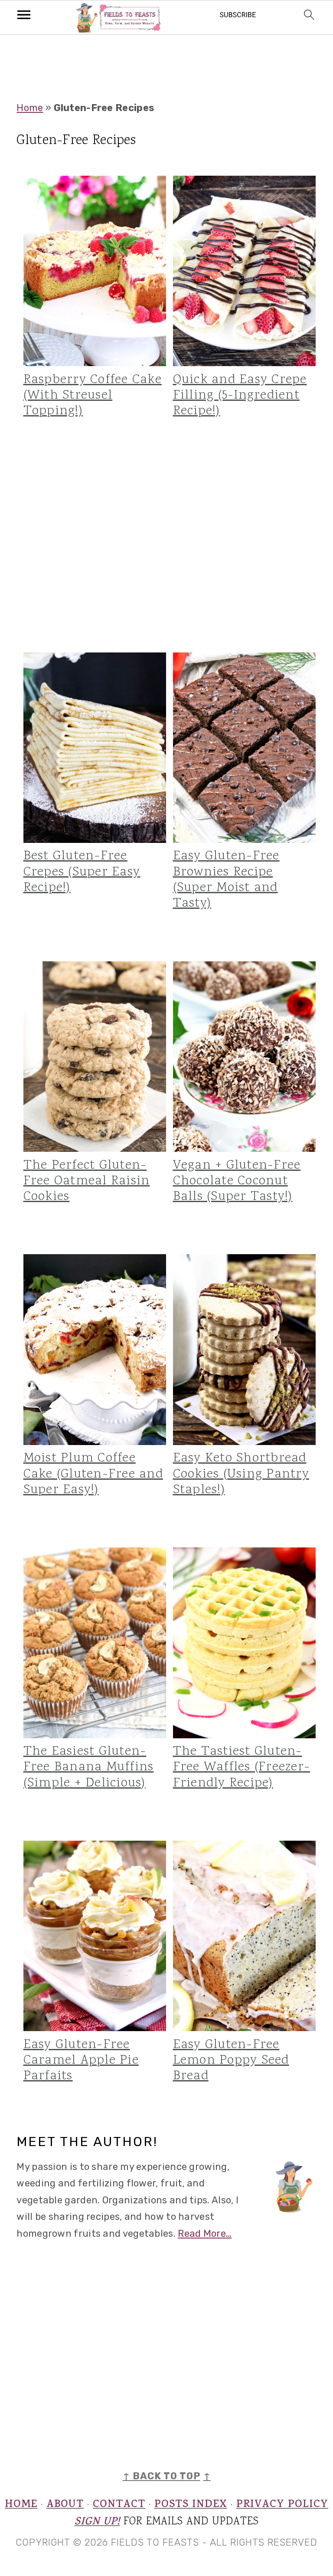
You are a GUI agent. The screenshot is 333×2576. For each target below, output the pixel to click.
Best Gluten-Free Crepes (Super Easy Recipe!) (82, 872)
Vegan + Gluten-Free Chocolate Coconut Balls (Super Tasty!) (237, 1181)
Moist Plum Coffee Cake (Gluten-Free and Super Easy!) (93, 1474)
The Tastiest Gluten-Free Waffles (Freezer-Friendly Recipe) (242, 1767)
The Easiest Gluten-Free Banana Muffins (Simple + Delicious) (89, 1767)
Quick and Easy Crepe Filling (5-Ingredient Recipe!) (240, 396)
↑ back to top (162, 2476)
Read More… (205, 2234)
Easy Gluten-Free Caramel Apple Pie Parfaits (81, 2061)
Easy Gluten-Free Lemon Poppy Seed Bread (231, 2061)
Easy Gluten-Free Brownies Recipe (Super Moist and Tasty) (226, 880)
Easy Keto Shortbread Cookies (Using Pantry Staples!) (241, 1474)
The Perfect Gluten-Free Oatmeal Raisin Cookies (87, 1181)
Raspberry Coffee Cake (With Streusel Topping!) (93, 396)
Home (30, 108)
